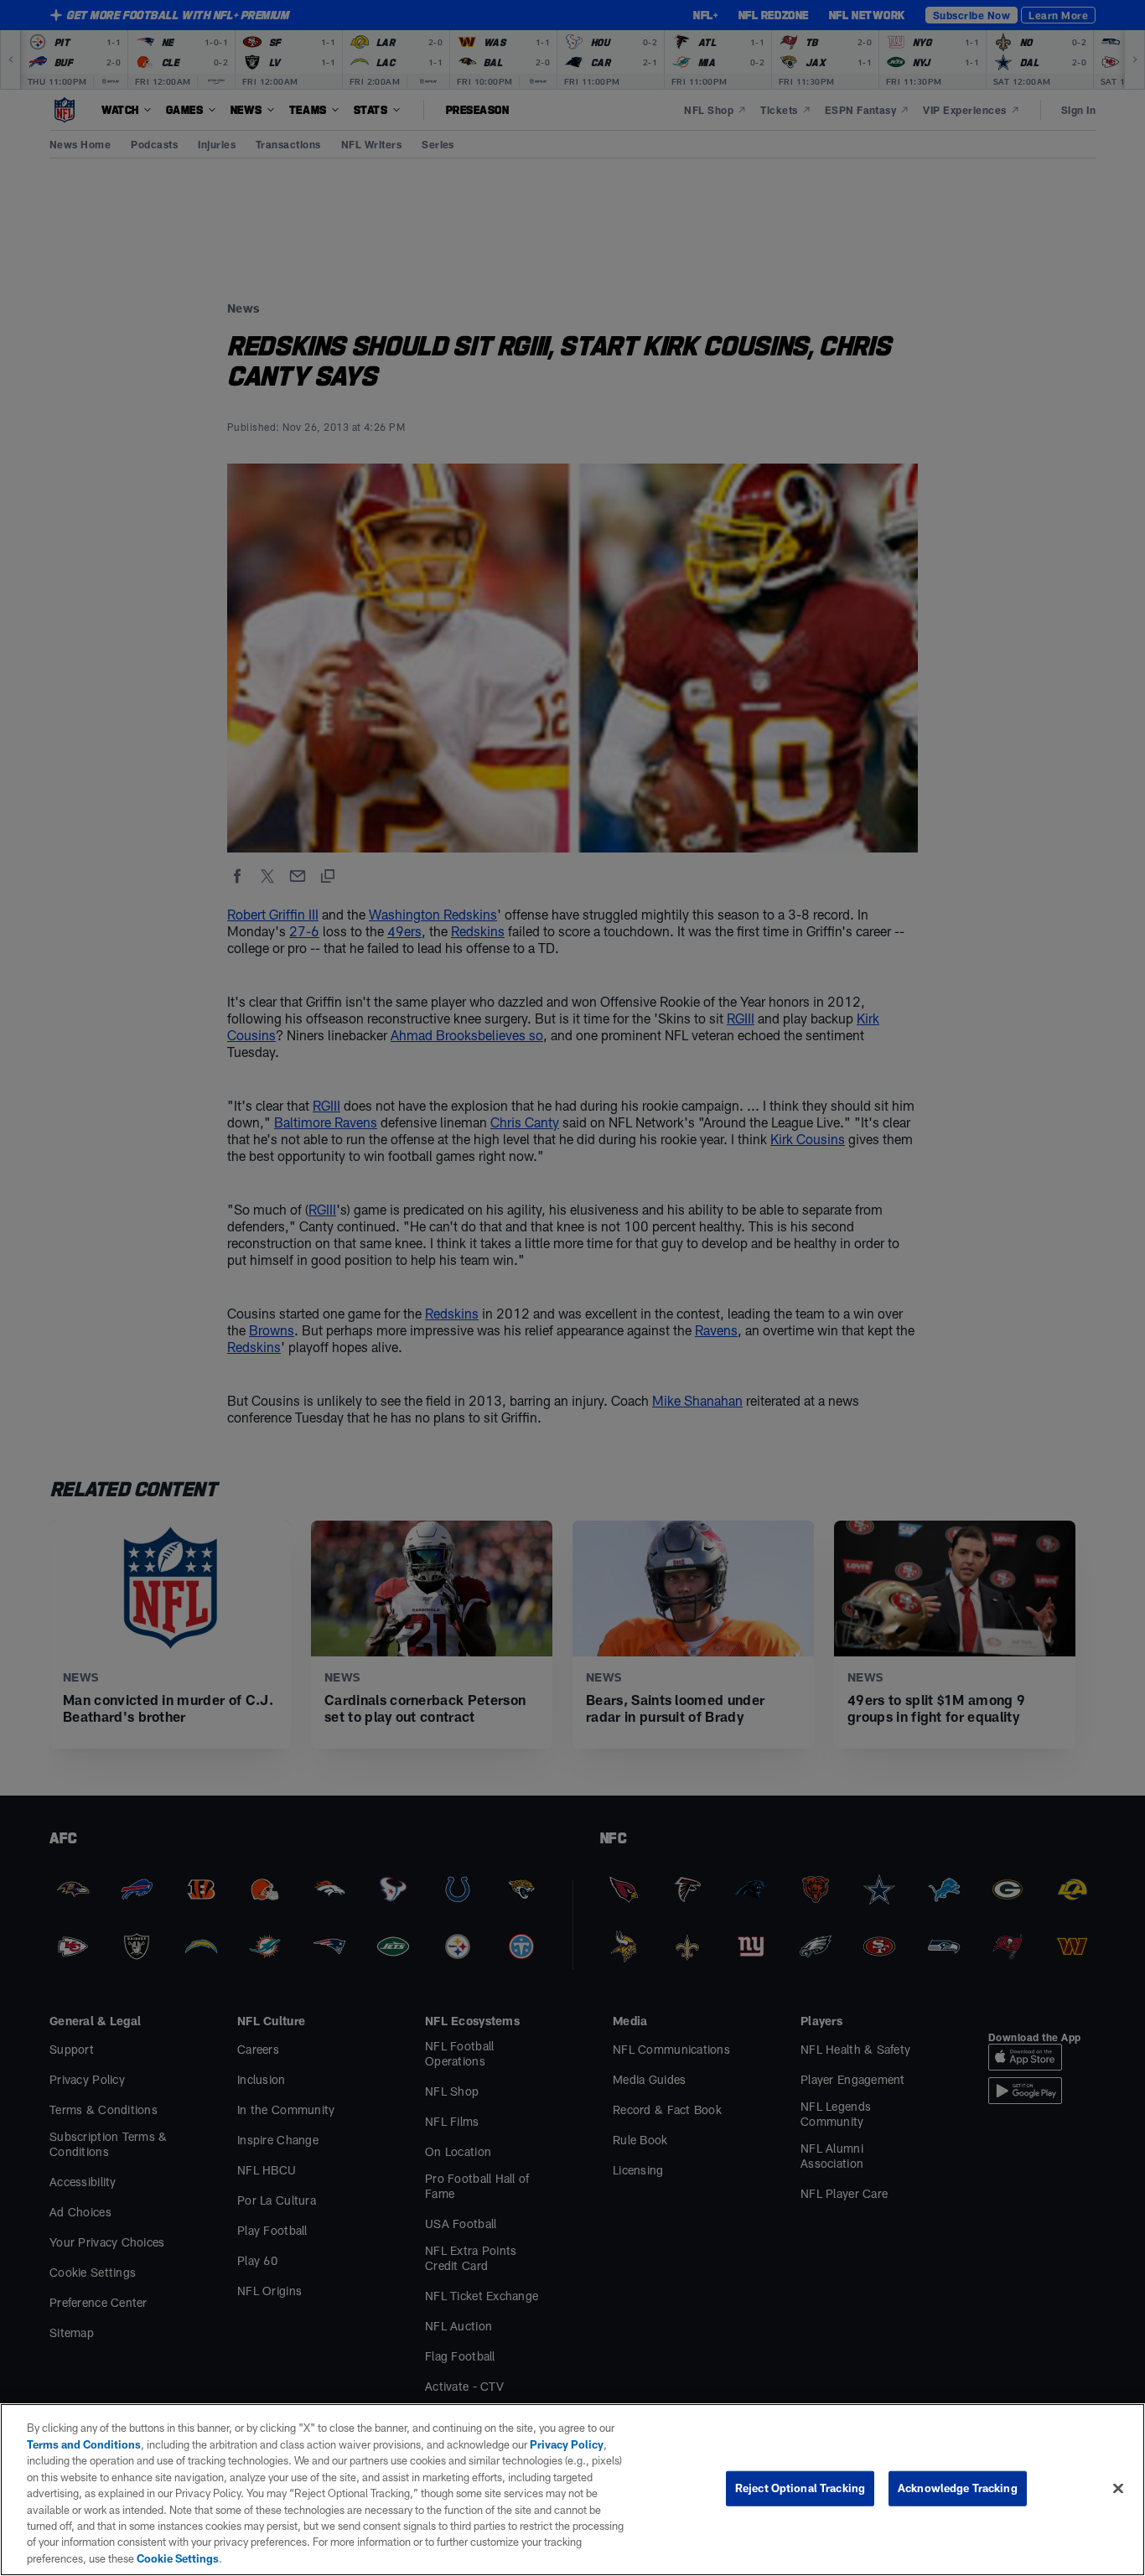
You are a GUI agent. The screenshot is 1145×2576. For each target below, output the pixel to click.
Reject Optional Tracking (800, 2488)
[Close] (1118, 2489)
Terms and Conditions (84, 2444)
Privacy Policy (567, 2444)
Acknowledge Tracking (958, 2488)
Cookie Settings (178, 2558)
